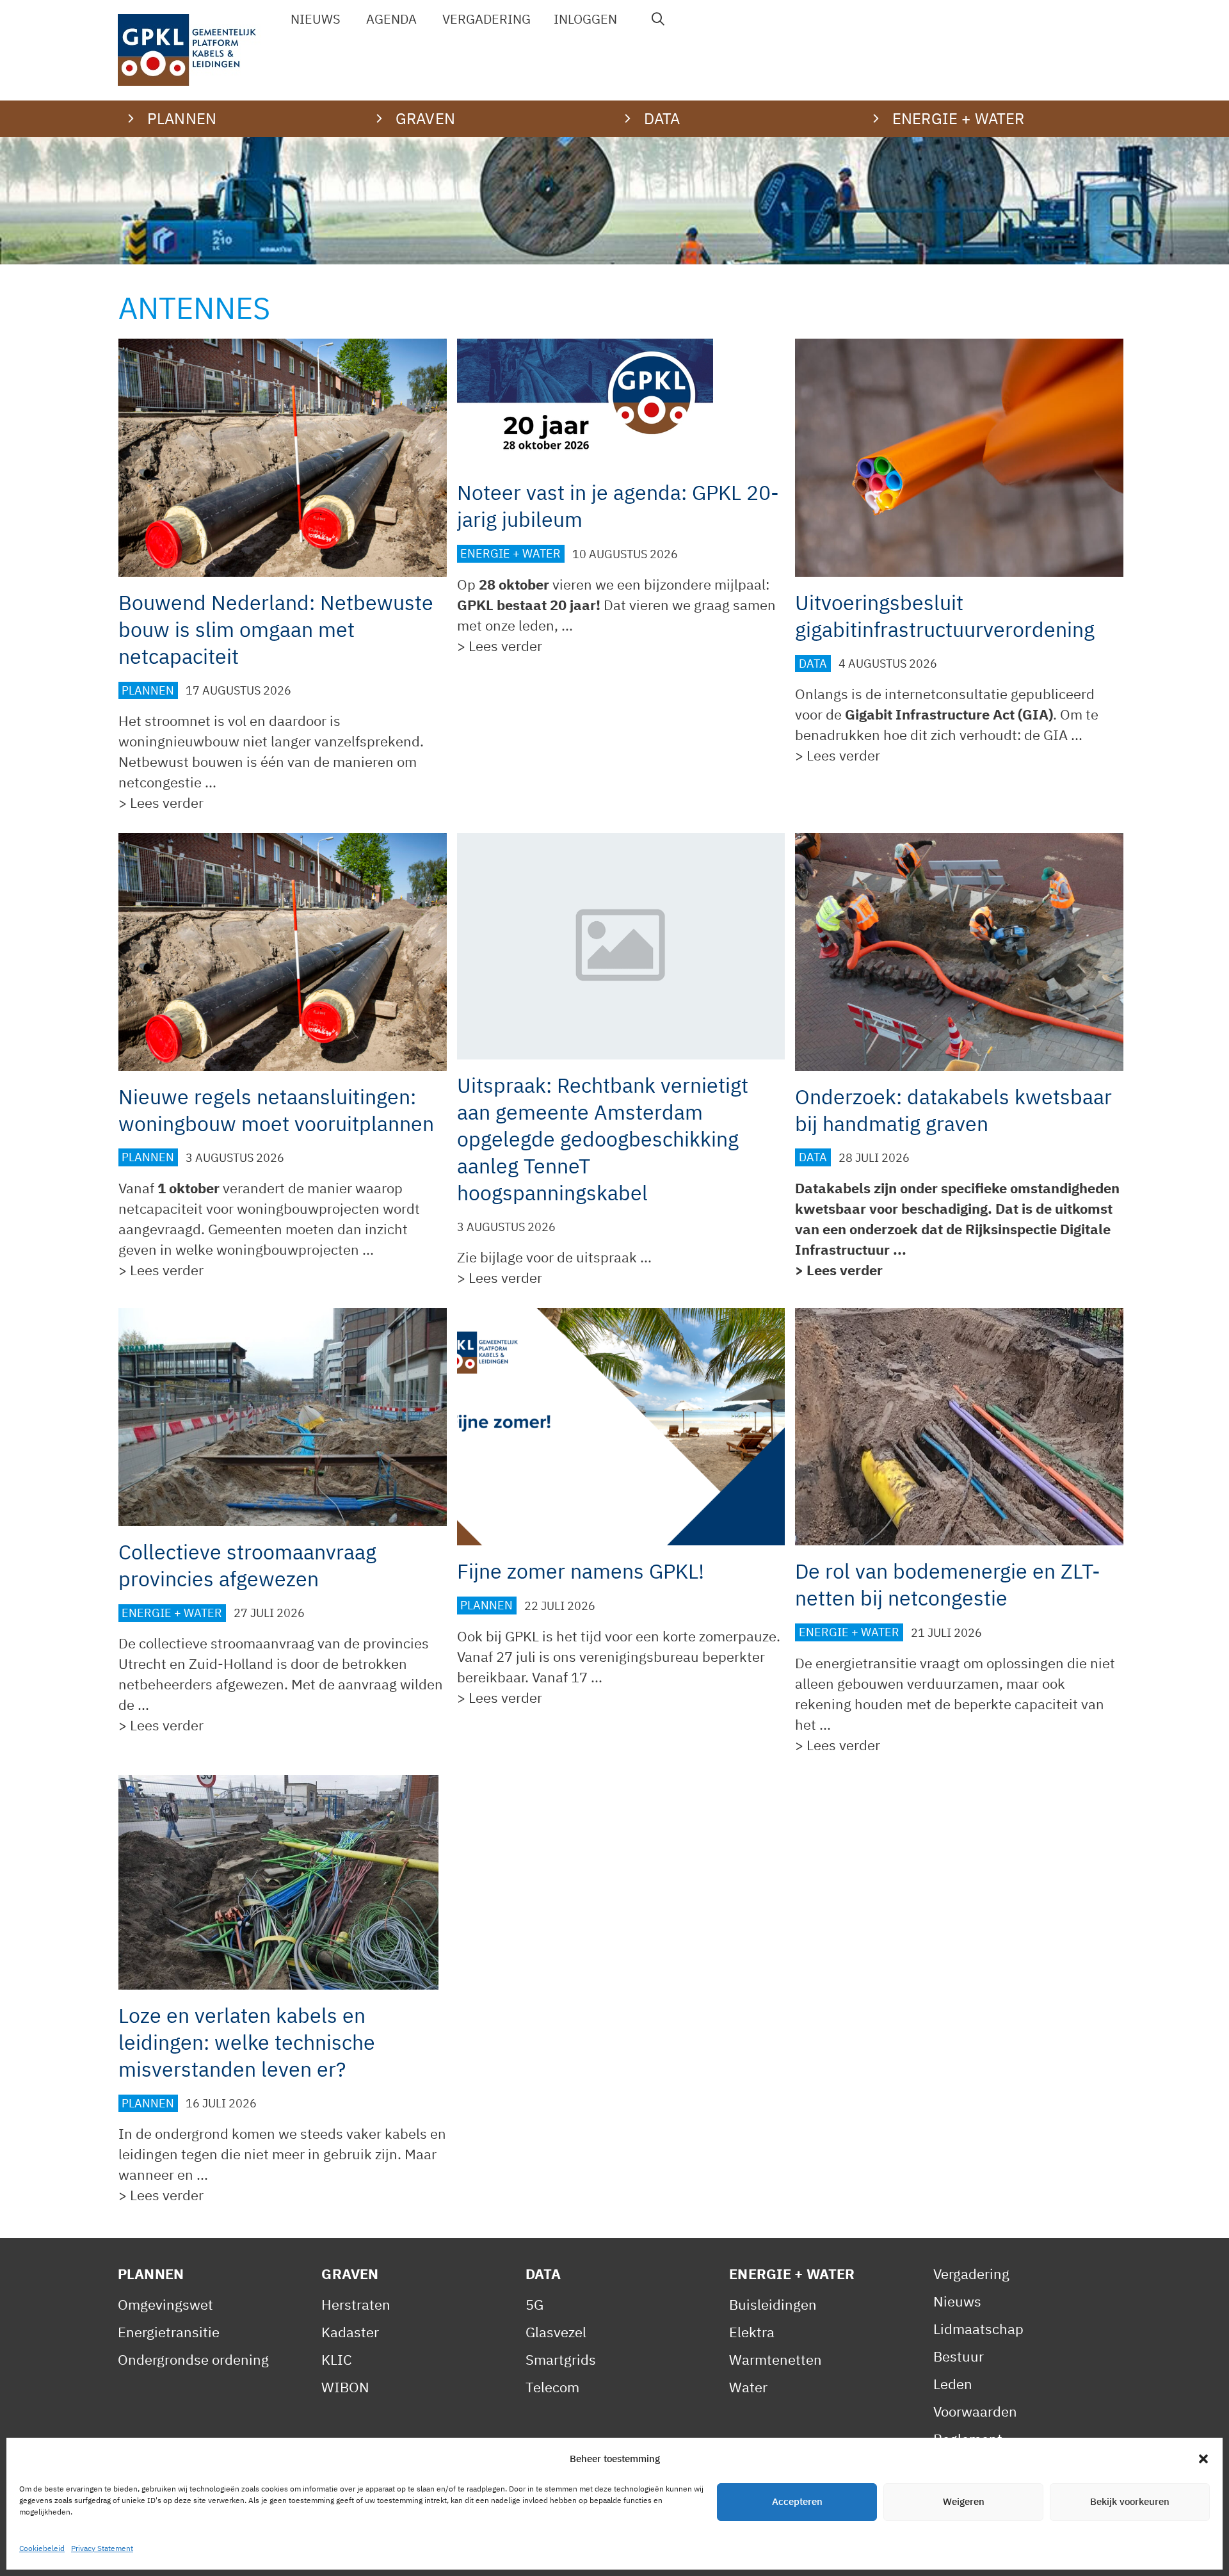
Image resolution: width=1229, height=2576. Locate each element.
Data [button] (662, 118)
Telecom (552, 2387)
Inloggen (585, 19)
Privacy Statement (102, 2548)
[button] (1203, 2459)
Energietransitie (169, 2332)
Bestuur (959, 2356)
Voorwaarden (975, 2411)
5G (534, 2304)
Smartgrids (561, 2359)
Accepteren (797, 2502)
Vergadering (486, 19)
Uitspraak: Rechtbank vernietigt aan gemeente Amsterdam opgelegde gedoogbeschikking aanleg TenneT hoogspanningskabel (603, 1139)
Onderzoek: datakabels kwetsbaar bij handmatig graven (953, 1110)
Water (748, 2387)
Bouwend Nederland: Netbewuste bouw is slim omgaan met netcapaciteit (276, 629)
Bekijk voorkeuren (1130, 2502)
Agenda (391, 19)
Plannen (148, 690)
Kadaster (350, 2332)
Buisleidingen (773, 2304)
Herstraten (356, 2304)
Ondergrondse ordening (193, 2359)
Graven (350, 2274)
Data (813, 664)
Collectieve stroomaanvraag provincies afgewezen (247, 1565)
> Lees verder (161, 802)
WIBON (345, 2387)
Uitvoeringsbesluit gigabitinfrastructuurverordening (945, 616)
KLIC (337, 2359)
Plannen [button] (182, 118)
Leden (953, 2384)
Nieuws (316, 19)
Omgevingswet (165, 2304)
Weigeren (964, 2502)
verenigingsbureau (639, 1656)
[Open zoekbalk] (659, 19)
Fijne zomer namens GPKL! (581, 1571)
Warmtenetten (775, 2359)
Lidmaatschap (978, 2329)
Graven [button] (425, 118)
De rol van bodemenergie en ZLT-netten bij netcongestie (948, 1584)
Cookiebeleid (42, 2548)
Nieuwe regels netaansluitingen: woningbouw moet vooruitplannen (276, 1110)
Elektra (752, 2332)
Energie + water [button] (958, 118)
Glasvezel (556, 2332)
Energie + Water (510, 554)
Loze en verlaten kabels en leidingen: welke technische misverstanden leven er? (247, 2042)
